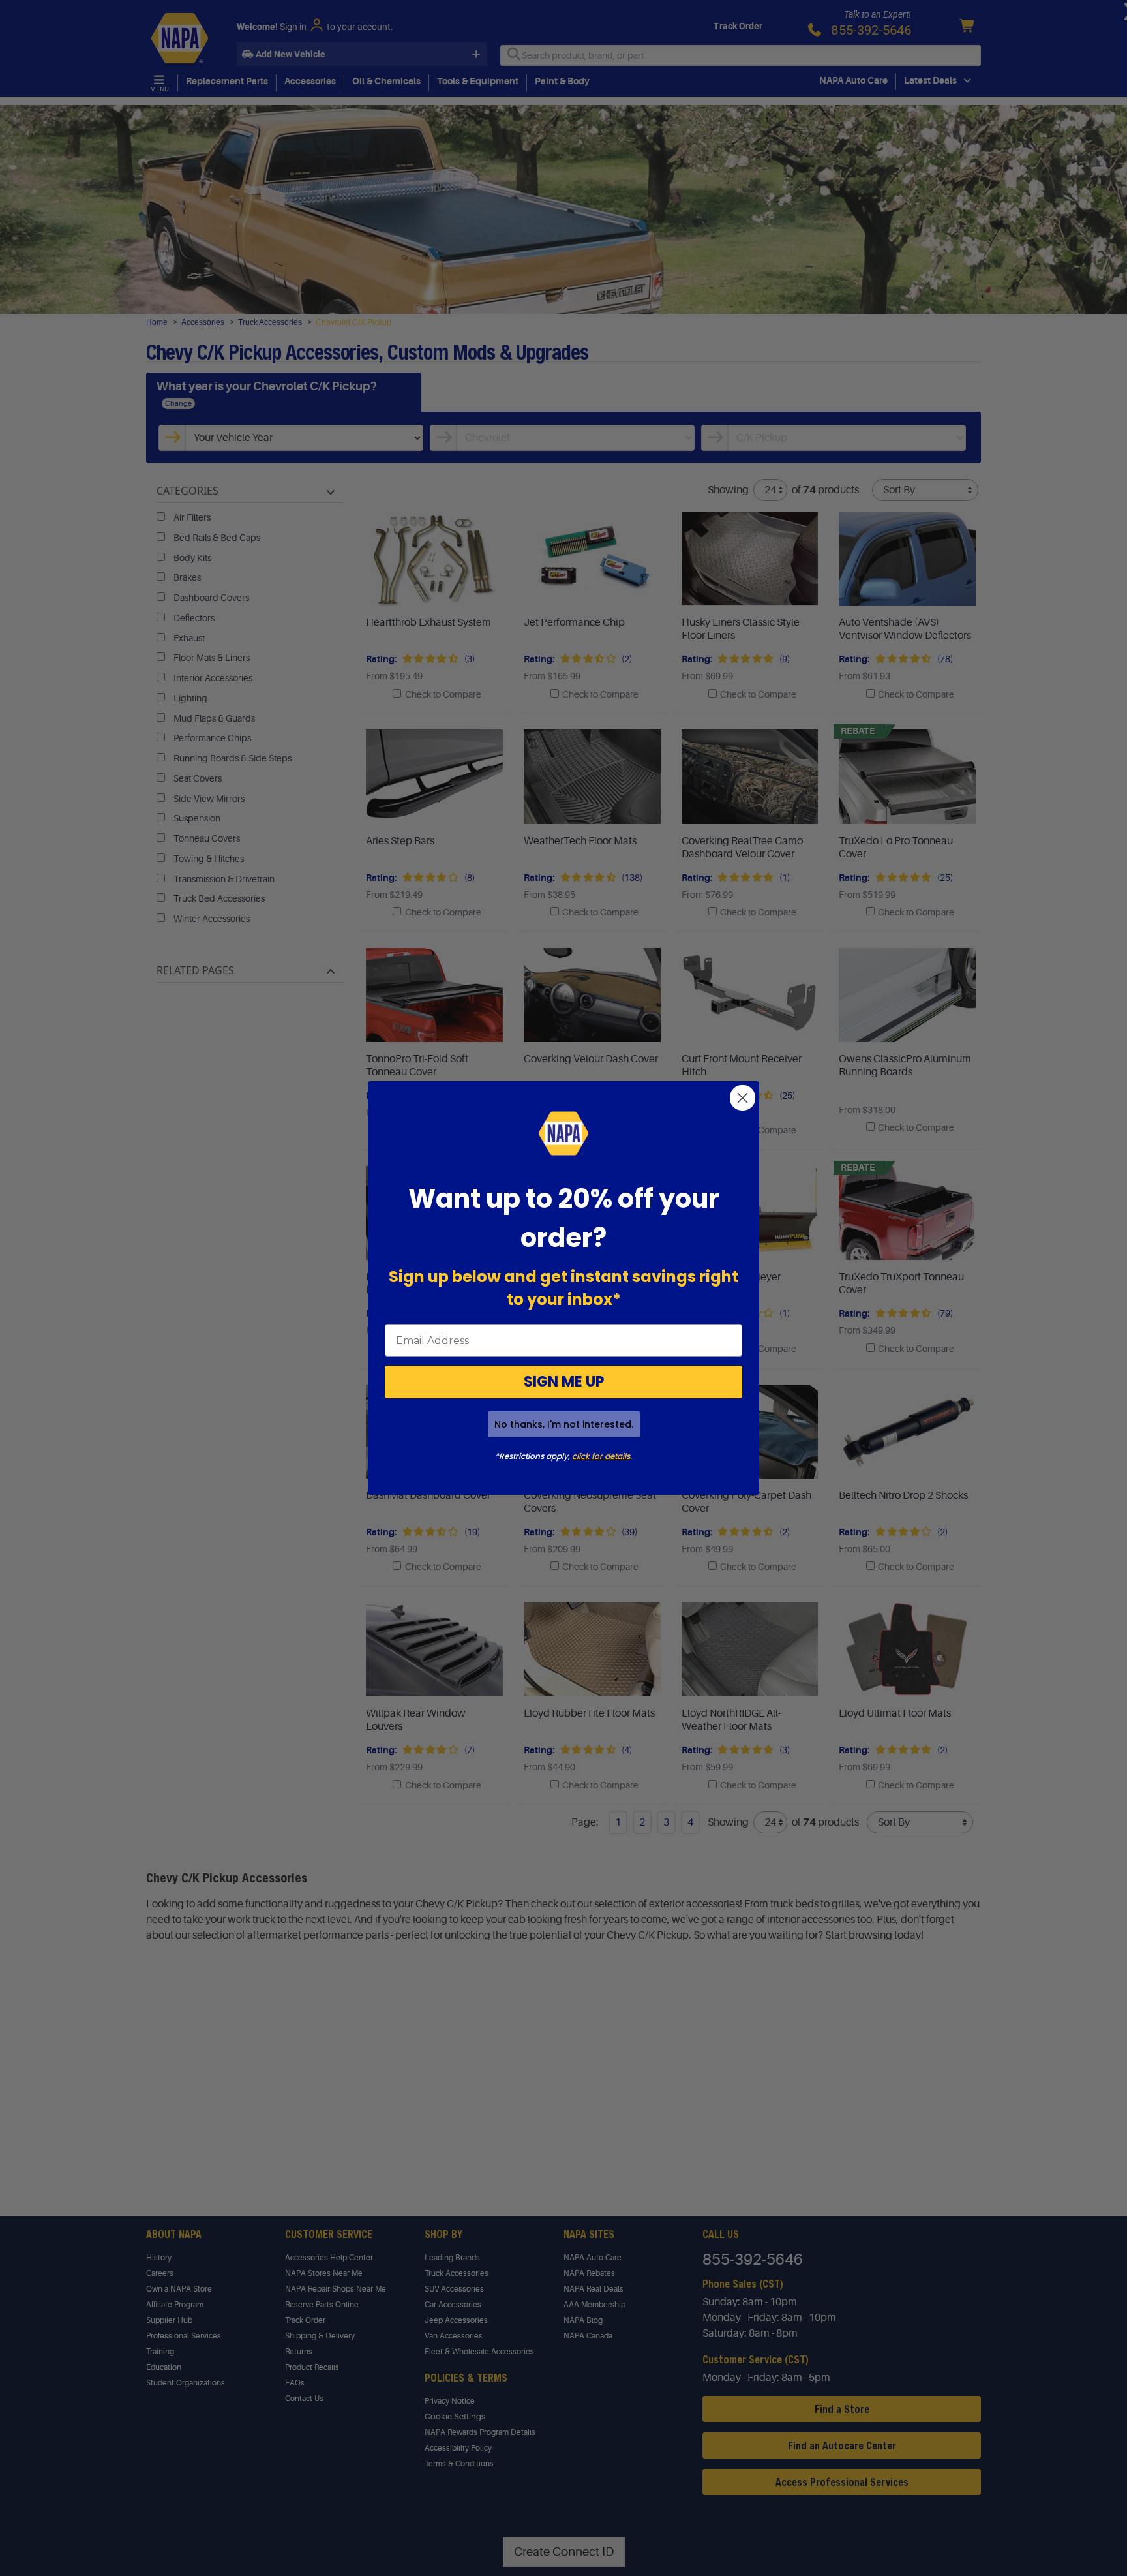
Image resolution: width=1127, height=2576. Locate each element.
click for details (601, 1456)
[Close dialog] (743, 1098)
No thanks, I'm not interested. (564, 1424)
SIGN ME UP (564, 1382)
